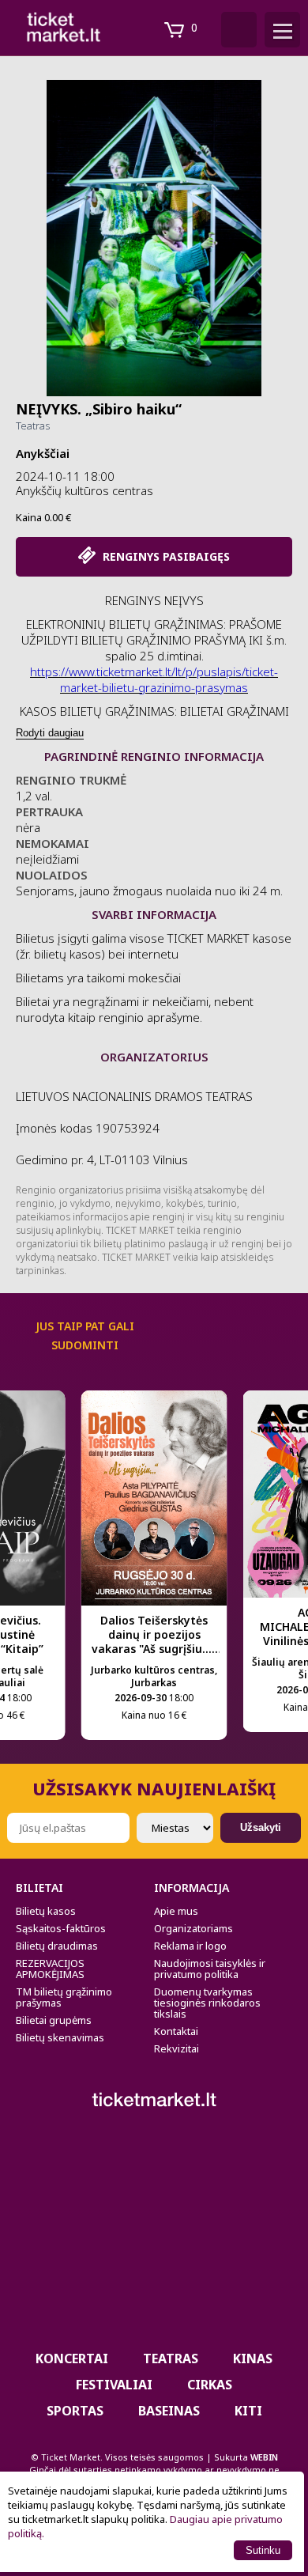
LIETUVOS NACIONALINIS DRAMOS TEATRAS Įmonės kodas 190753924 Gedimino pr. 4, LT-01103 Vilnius (134, 1128)
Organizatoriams (193, 1928)
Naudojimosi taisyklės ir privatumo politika (210, 1969)
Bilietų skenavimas (60, 2037)
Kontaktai (176, 2031)
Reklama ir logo (190, 1946)
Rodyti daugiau (50, 733)
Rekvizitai (177, 2048)
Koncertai (72, 2358)
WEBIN (264, 2457)
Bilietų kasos (46, 1911)
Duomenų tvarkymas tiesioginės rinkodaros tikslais (207, 2003)
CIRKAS (210, 2385)
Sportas (75, 2411)
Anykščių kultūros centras (85, 490)
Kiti (248, 2411)
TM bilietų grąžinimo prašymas (64, 1997)
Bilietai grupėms (54, 2020)
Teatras (33, 426)
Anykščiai (43, 453)
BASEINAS (169, 2411)
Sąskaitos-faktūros (61, 1928)
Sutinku (263, 2550)
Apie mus (176, 1911)
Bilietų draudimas (57, 1946)
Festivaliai (114, 2385)
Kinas (253, 2358)
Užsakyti (261, 1827)
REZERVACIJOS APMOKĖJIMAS (50, 1969)
